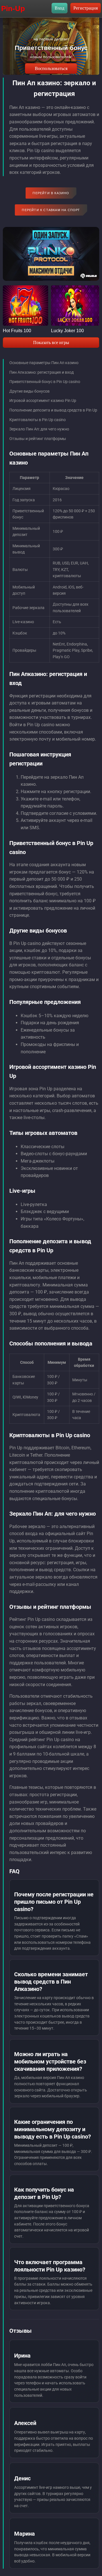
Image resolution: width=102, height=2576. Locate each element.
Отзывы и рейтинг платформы (38, 439)
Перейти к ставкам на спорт (51, 210)
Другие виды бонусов (29, 391)
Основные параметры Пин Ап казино (44, 363)
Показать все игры (51, 342)
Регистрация (86, 8)
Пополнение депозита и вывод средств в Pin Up (53, 410)
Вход (59, 8)
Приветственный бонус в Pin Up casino (45, 382)
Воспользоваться (51, 68)
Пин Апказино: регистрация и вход (42, 372)
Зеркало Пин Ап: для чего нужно (39, 429)
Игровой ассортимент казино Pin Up (43, 400)
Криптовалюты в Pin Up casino (38, 420)
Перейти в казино (51, 193)
